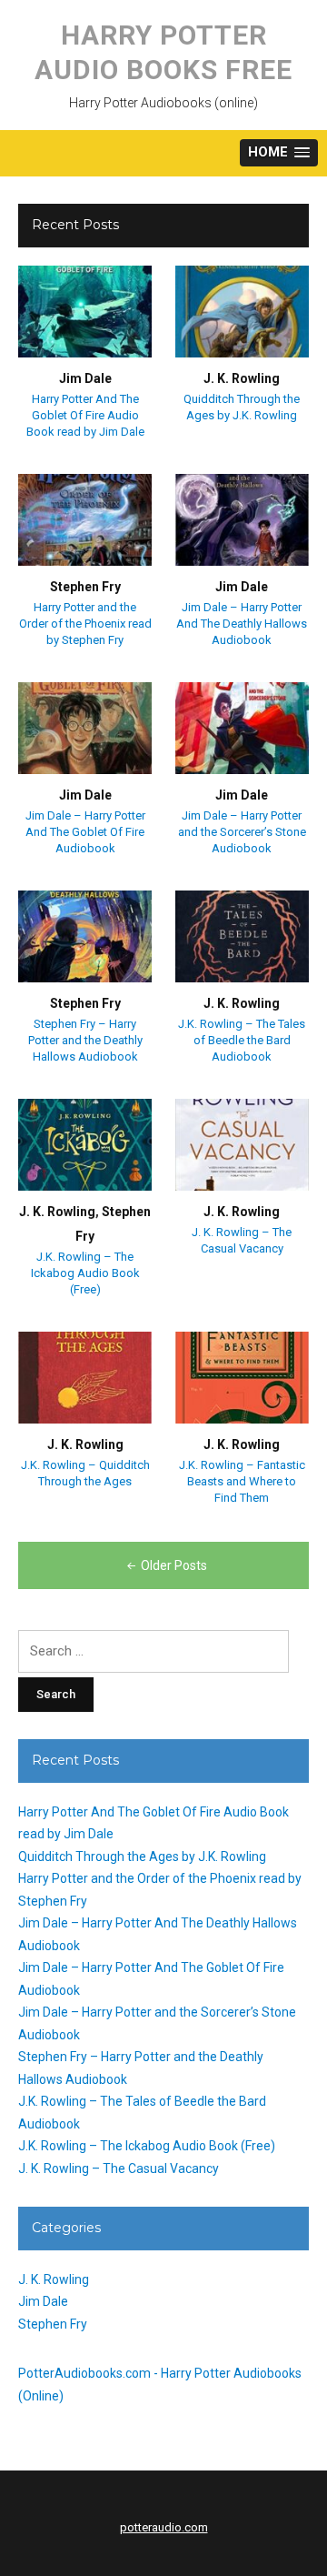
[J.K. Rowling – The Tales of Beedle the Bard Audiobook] (242, 936)
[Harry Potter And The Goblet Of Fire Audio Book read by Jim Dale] (85, 311)
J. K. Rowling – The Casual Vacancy (119, 2168)
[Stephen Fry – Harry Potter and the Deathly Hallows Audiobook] (85, 936)
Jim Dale (85, 378)
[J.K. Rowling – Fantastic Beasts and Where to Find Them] (242, 1377)
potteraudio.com (164, 2527)
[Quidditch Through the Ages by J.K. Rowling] (242, 311)
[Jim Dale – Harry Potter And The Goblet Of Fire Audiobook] (85, 728)
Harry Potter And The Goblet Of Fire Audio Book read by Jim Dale (85, 415)
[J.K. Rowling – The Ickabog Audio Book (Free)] (85, 1144)
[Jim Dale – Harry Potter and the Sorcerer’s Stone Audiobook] (242, 728)
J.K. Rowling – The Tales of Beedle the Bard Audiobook (242, 1040)
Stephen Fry (85, 587)
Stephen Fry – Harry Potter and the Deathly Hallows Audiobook (85, 1040)
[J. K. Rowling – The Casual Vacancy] (242, 1144)
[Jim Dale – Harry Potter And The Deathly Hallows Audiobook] (242, 519)
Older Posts (174, 1565)
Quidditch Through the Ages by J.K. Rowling (142, 1857)
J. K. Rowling (242, 378)
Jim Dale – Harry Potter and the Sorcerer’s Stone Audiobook (242, 832)
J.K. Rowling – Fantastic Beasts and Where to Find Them (242, 1481)
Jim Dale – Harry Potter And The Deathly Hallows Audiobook (242, 624)
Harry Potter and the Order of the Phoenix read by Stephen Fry (85, 624)
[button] (279, 153)
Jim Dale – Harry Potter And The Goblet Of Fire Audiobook (85, 832)
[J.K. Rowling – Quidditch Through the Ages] (85, 1377)
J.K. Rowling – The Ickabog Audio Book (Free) (85, 1273)
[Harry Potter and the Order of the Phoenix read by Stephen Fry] (85, 519)
